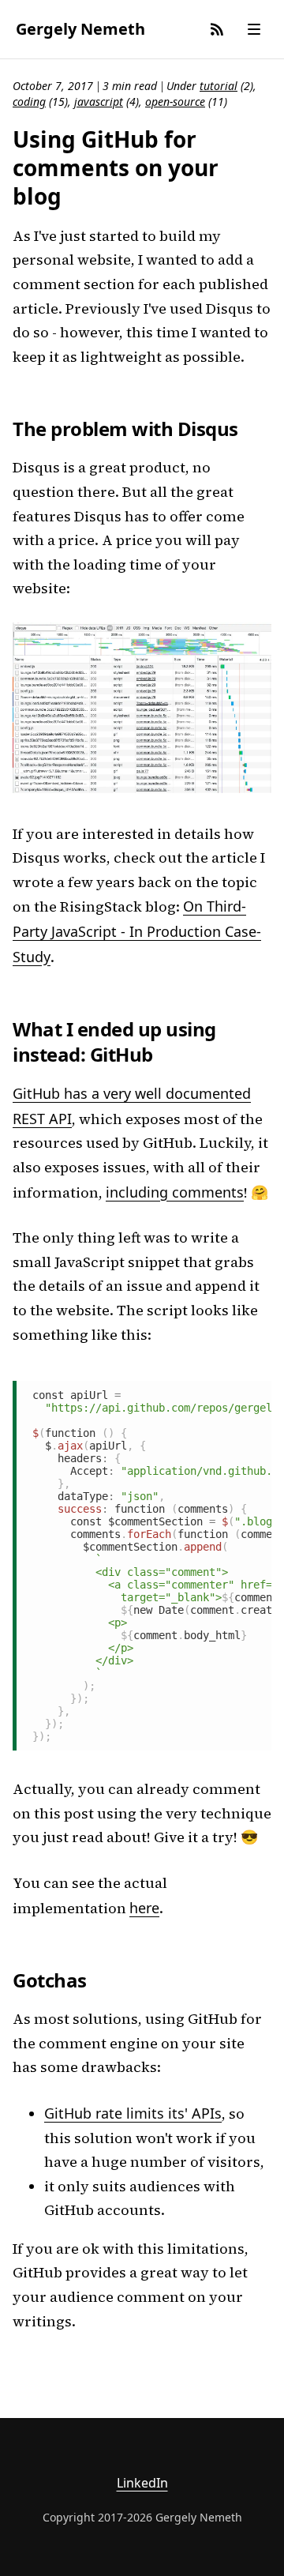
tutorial (219, 86)
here (144, 1908)
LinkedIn (142, 2483)
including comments (175, 1192)
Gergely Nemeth (80, 29)
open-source (175, 102)
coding (29, 102)
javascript (99, 102)
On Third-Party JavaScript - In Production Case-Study (137, 931)
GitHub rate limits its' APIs (133, 2113)
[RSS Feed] (217, 29)
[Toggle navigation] (254, 29)
